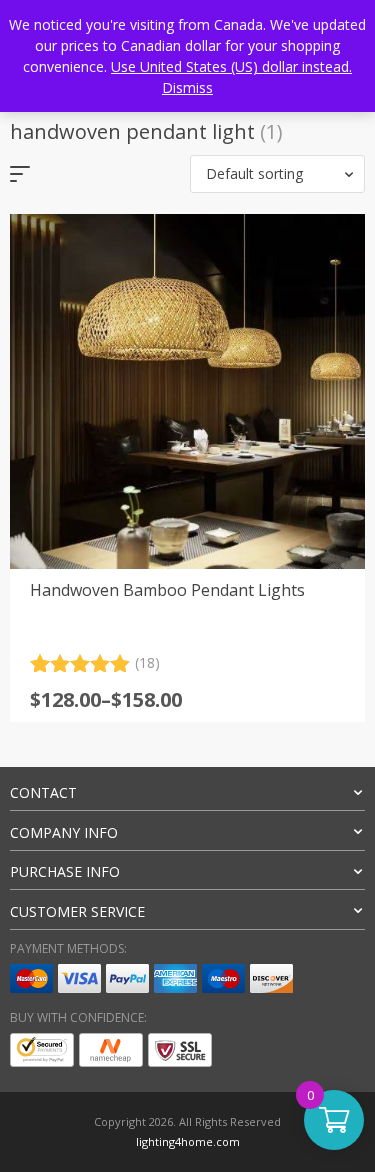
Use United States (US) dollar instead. (231, 66)
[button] (277, 174)
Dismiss (187, 87)
